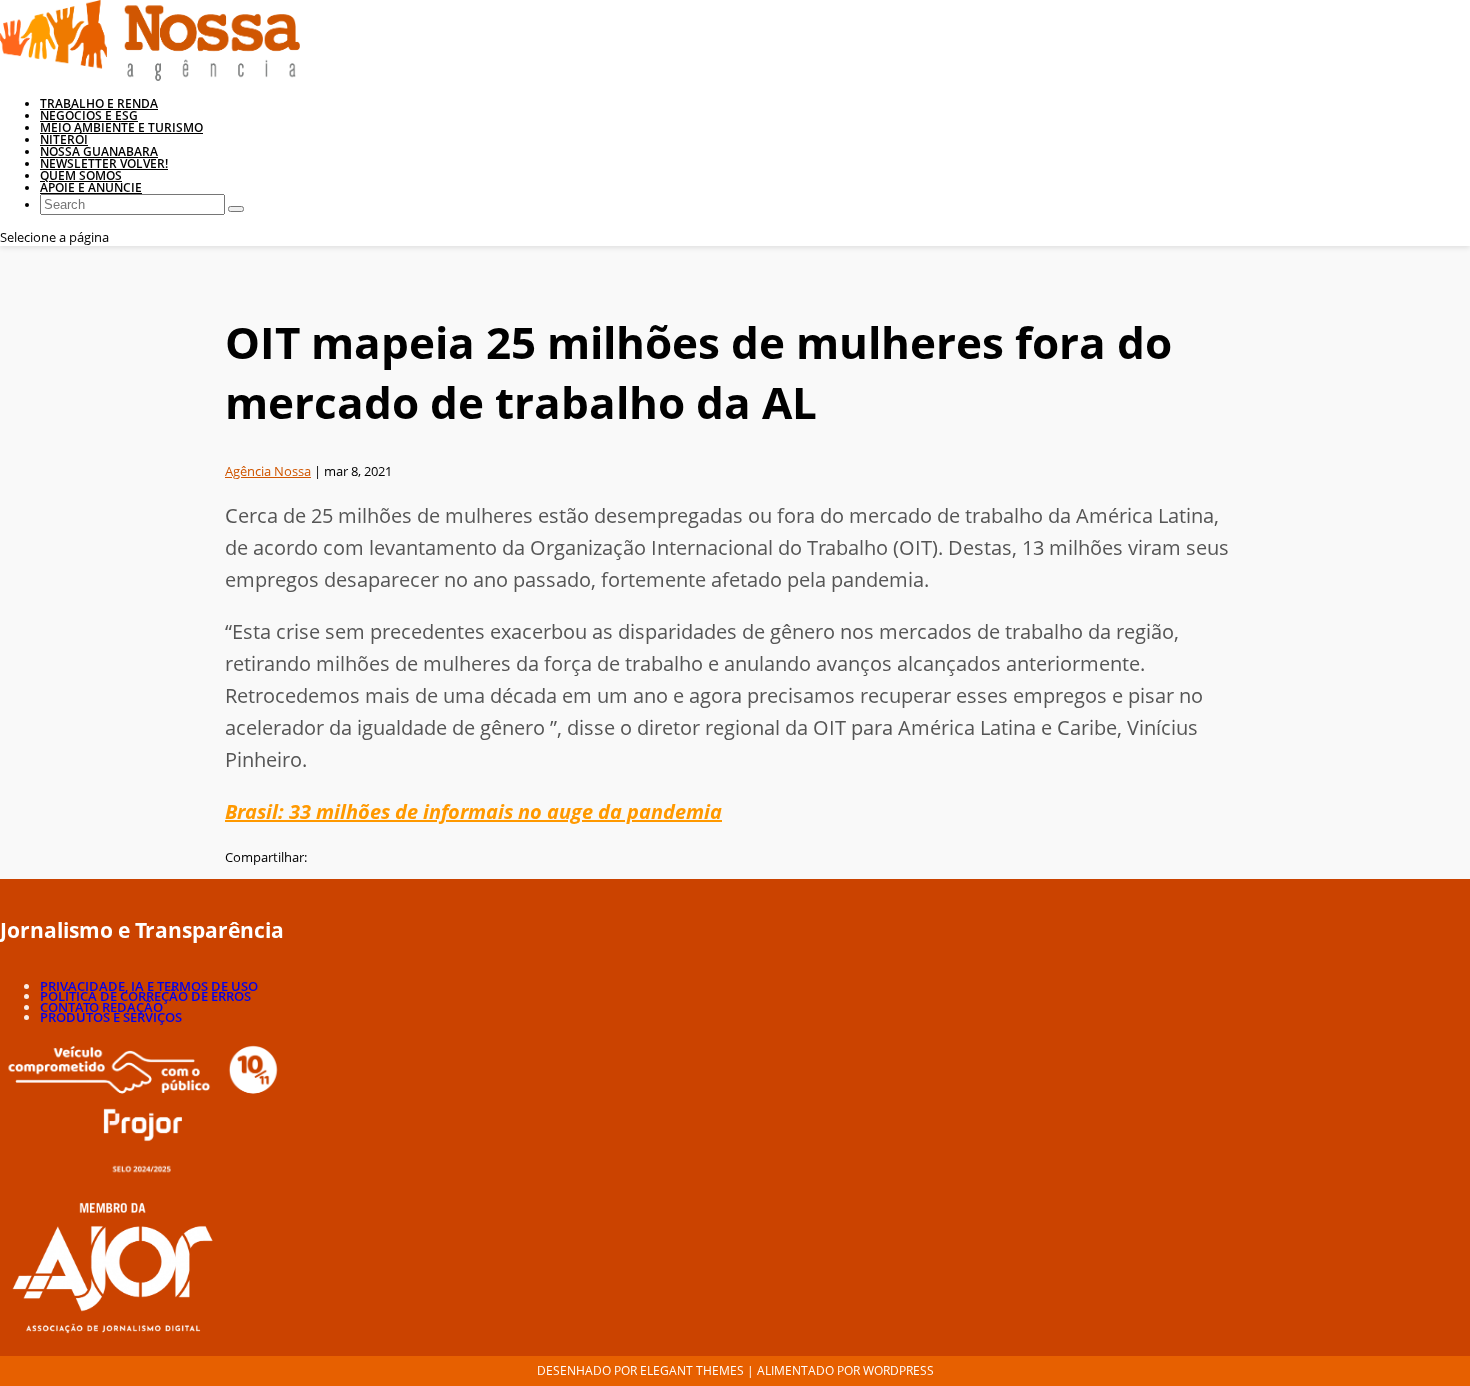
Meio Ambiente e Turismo (121, 127)
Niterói (64, 139)
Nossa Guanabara (99, 151)
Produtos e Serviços (111, 1017)
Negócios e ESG (89, 115)
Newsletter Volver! (104, 163)
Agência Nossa (268, 471)
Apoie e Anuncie (91, 187)
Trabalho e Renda (99, 103)
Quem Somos (81, 175)
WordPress (898, 1370)
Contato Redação (101, 1007)
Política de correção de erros (145, 996)
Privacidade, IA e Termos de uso (149, 986)
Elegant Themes (692, 1370)
